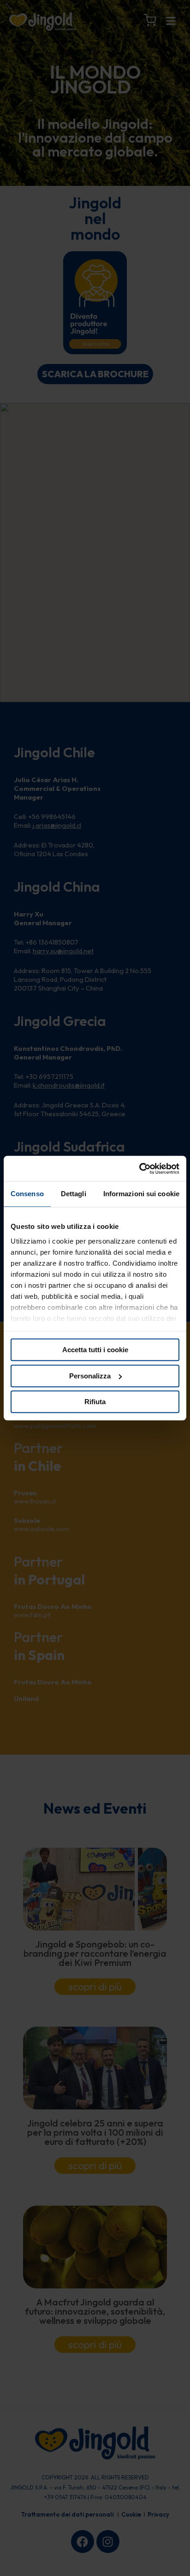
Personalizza (90, 1376)
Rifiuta (95, 1402)
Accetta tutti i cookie (95, 1350)
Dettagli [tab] (74, 1194)
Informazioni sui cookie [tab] (141, 1194)
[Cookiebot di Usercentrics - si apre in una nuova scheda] (139, 1169)
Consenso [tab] (27, 1194)
